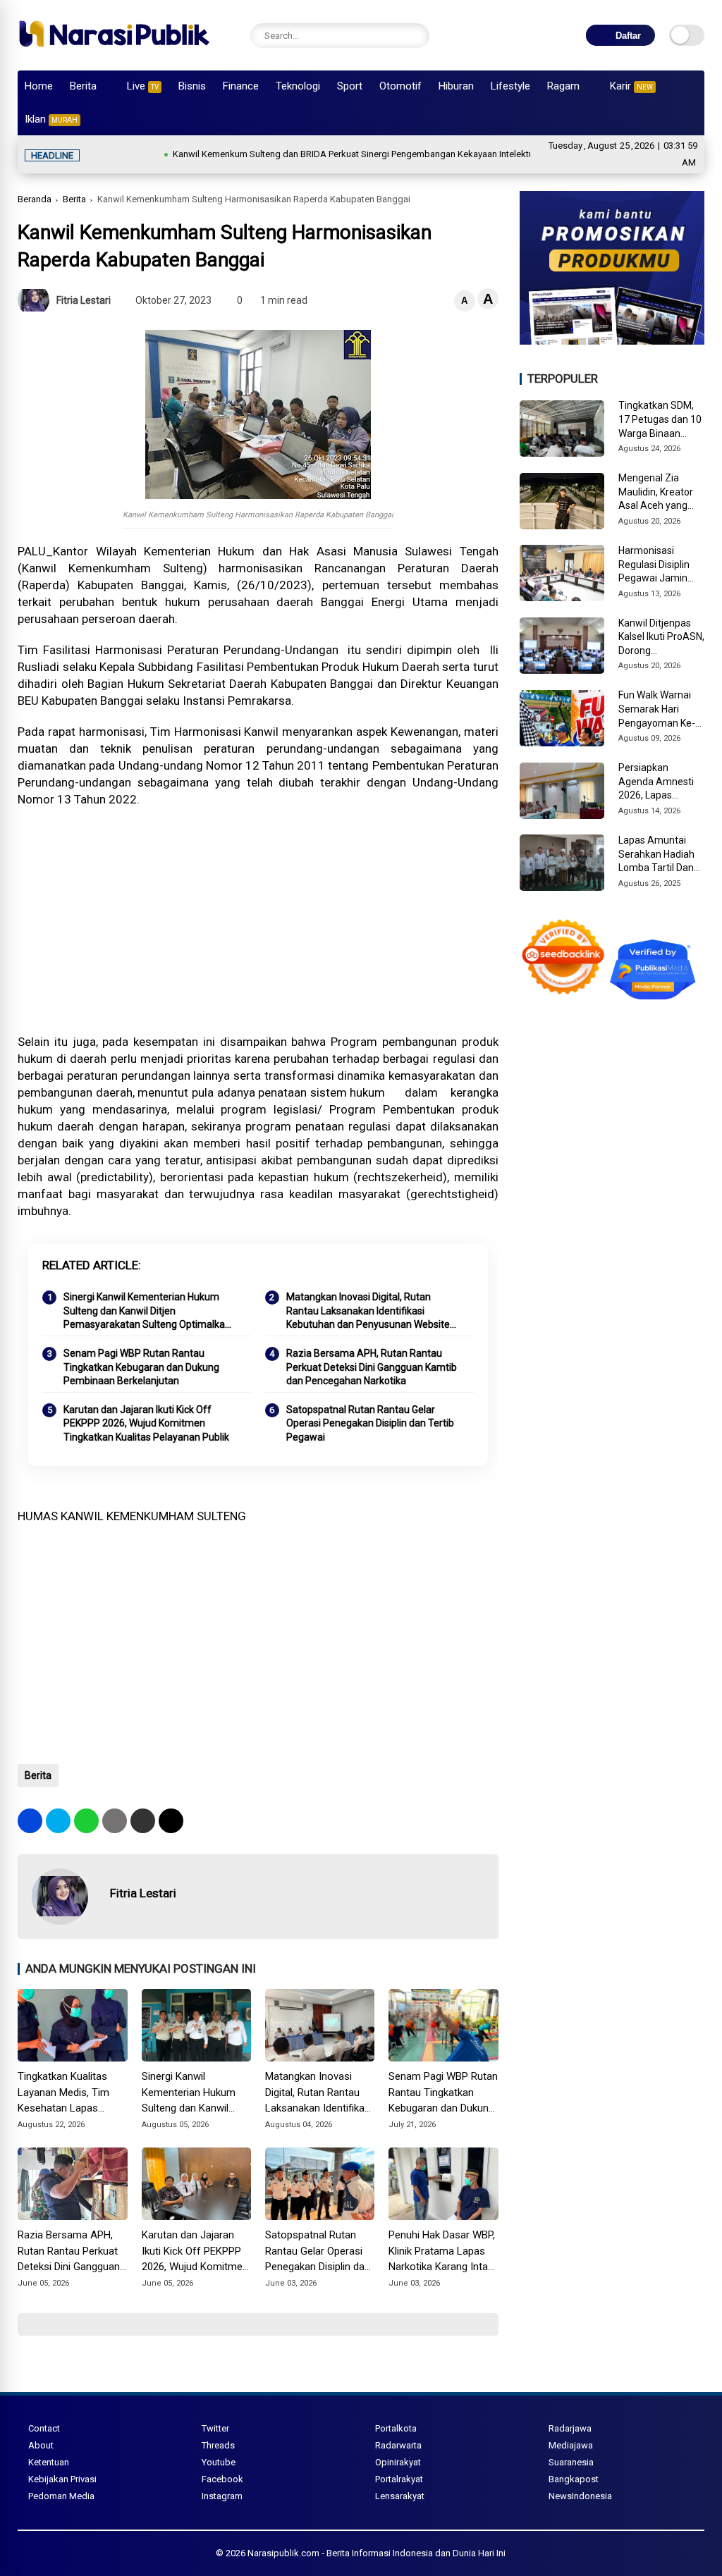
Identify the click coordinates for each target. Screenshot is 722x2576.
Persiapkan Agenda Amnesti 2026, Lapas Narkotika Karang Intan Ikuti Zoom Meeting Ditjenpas (659, 782)
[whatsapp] (86, 1821)
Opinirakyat (398, 2462)
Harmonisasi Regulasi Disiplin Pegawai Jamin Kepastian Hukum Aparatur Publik (657, 565)
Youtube (219, 2462)
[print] (115, 1821)
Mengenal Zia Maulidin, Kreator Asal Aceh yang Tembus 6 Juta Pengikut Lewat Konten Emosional (659, 493)
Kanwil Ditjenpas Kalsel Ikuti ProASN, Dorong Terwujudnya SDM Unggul (661, 638)
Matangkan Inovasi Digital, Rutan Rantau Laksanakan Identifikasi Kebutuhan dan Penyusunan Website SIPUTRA (368, 1312)
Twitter (215, 2428)
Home (39, 86)
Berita (83, 86)
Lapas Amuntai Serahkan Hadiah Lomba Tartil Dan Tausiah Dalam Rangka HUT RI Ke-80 (660, 855)
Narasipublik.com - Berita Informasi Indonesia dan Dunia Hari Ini (377, 2553)
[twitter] (58, 1821)
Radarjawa (570, 2428)
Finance (241, 86)
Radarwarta (398, 2445)
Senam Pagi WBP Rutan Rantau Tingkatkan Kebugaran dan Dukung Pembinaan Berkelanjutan (141, 1367)
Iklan (51, 119)
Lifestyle (510, 86)
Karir (631, 86)
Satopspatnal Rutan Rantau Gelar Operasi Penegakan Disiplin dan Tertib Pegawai (370, 1423)
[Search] (415, 36)
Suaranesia (571, 2462)
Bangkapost (574, 2479)
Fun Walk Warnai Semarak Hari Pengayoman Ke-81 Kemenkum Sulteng (657, 710)
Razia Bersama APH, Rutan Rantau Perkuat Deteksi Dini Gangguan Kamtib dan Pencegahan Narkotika (372, 1367)
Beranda (35, 199)
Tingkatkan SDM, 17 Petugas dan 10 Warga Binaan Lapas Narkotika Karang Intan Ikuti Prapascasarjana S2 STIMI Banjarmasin (660, 420)
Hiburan (456, 86)
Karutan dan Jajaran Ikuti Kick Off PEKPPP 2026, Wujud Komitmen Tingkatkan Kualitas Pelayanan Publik (146, 1423)
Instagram (222, 2496)
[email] (143, 1821)
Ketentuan (49, 2462)
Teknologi (298, 86)
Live (143, 86)
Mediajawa (571, 2445)
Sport (350, 86)
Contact (44, 2428)
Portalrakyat (399, 2479)
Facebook (222, 2479)
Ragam (563, 86)
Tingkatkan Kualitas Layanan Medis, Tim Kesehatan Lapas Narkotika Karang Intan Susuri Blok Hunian (70, 2093)
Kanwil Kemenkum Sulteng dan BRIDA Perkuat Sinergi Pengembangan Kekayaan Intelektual (305, 154)
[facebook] (30, 1821)
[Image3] (612, 340)
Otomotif (400, 86)
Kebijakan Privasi (62, 2479)
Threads (218, 2445)
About (41, 2445)
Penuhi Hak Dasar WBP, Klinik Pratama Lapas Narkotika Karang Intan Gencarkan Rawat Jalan (443, 2252)
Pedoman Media (61, 2496)
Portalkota (396, 2428)
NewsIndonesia (580, 2496)
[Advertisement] (258, 920)
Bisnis (192, 86)
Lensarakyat (400, 2496)
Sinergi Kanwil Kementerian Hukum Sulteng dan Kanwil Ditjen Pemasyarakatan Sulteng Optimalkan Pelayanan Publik (147, 1312)
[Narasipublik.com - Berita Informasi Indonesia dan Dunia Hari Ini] (114, 52)
